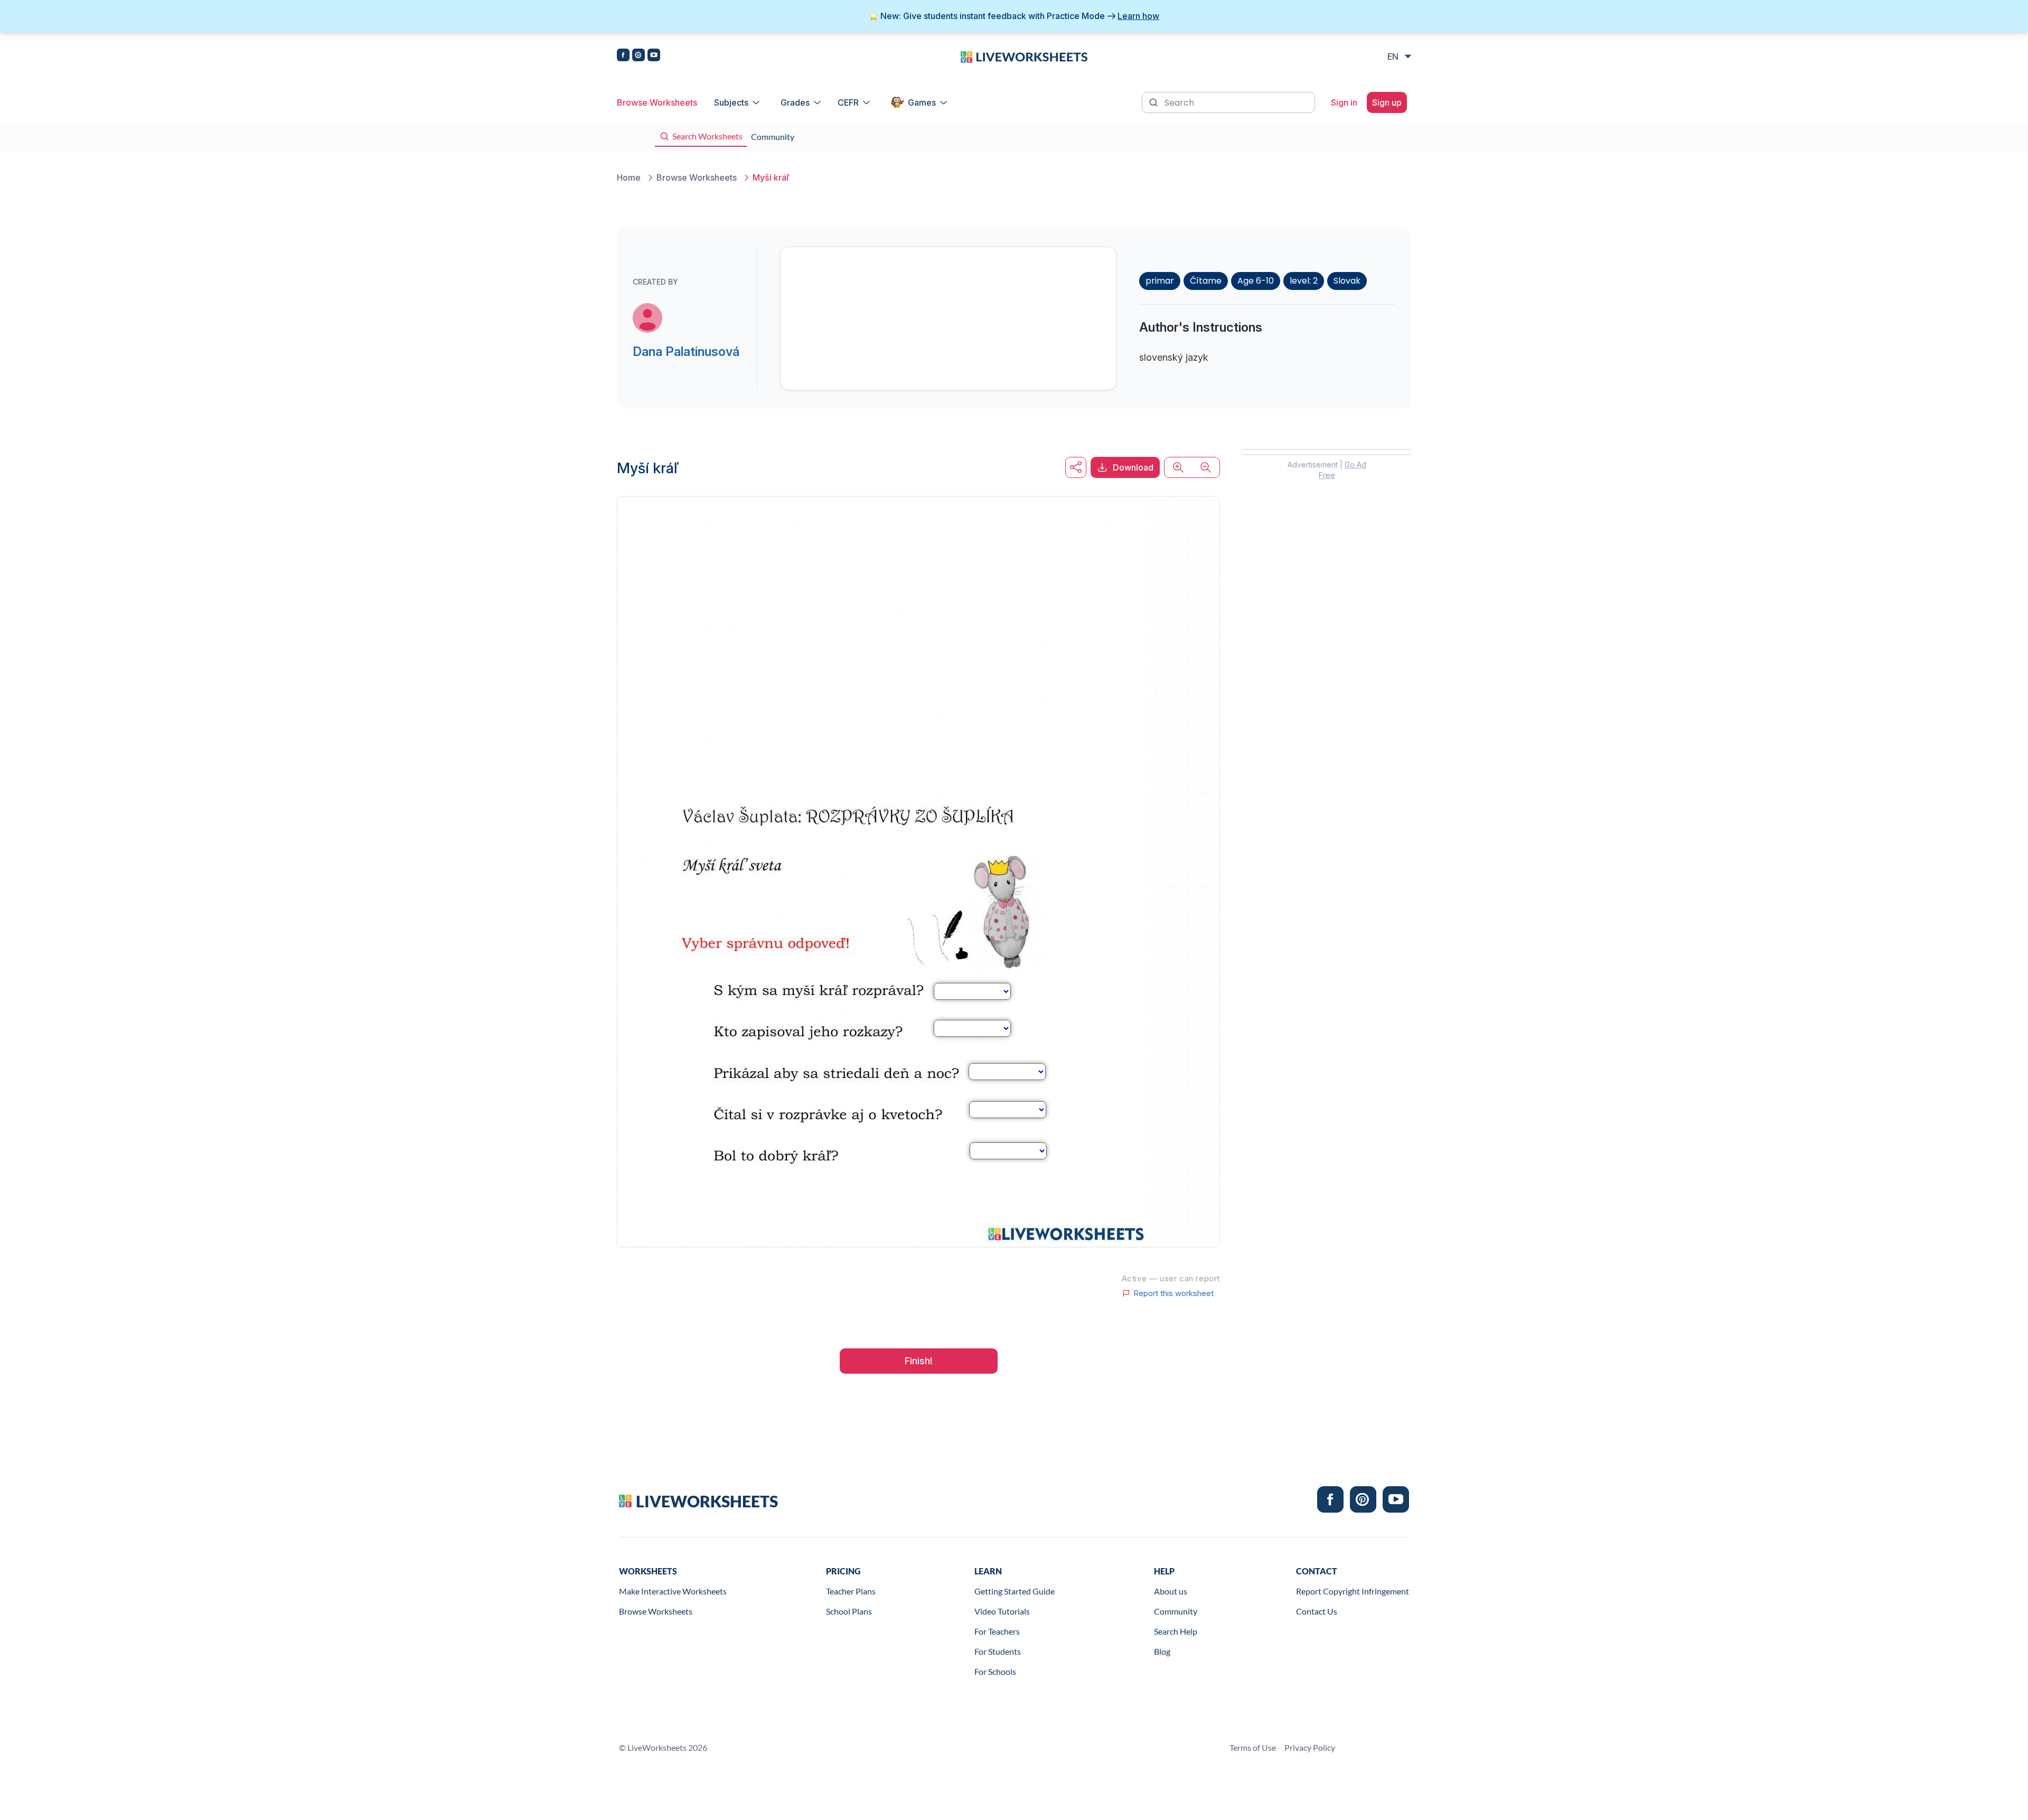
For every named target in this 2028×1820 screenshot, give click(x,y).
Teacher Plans (851, 1591)
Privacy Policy (1310, 1747)
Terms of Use (1253, 1747)
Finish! (919, 1361)
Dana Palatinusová (686, 351)
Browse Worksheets (657, 102)
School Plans (849, 1611)
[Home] (1024, 56)
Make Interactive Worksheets (673, 1591)
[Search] (1154, 101)
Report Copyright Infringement (1353, 1591)
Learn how (1138, 16)
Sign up (1387, 102)
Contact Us (1317, 1611)
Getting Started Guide (1015, 1591)
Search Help (1176, 1631)
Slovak (1347, 281)
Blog (1162, 1651)
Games (922, 102)
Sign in (1344, 102)
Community (1176, 1611)
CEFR (848, 102)
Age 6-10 (1256, 281)
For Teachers (997, 1631)
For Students (998, 1651)
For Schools (995, 1671)
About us (1171, 1591)
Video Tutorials (1002, 1611)
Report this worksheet (1173, 1293)
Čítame (1206, 281)
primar (1160, 281)
